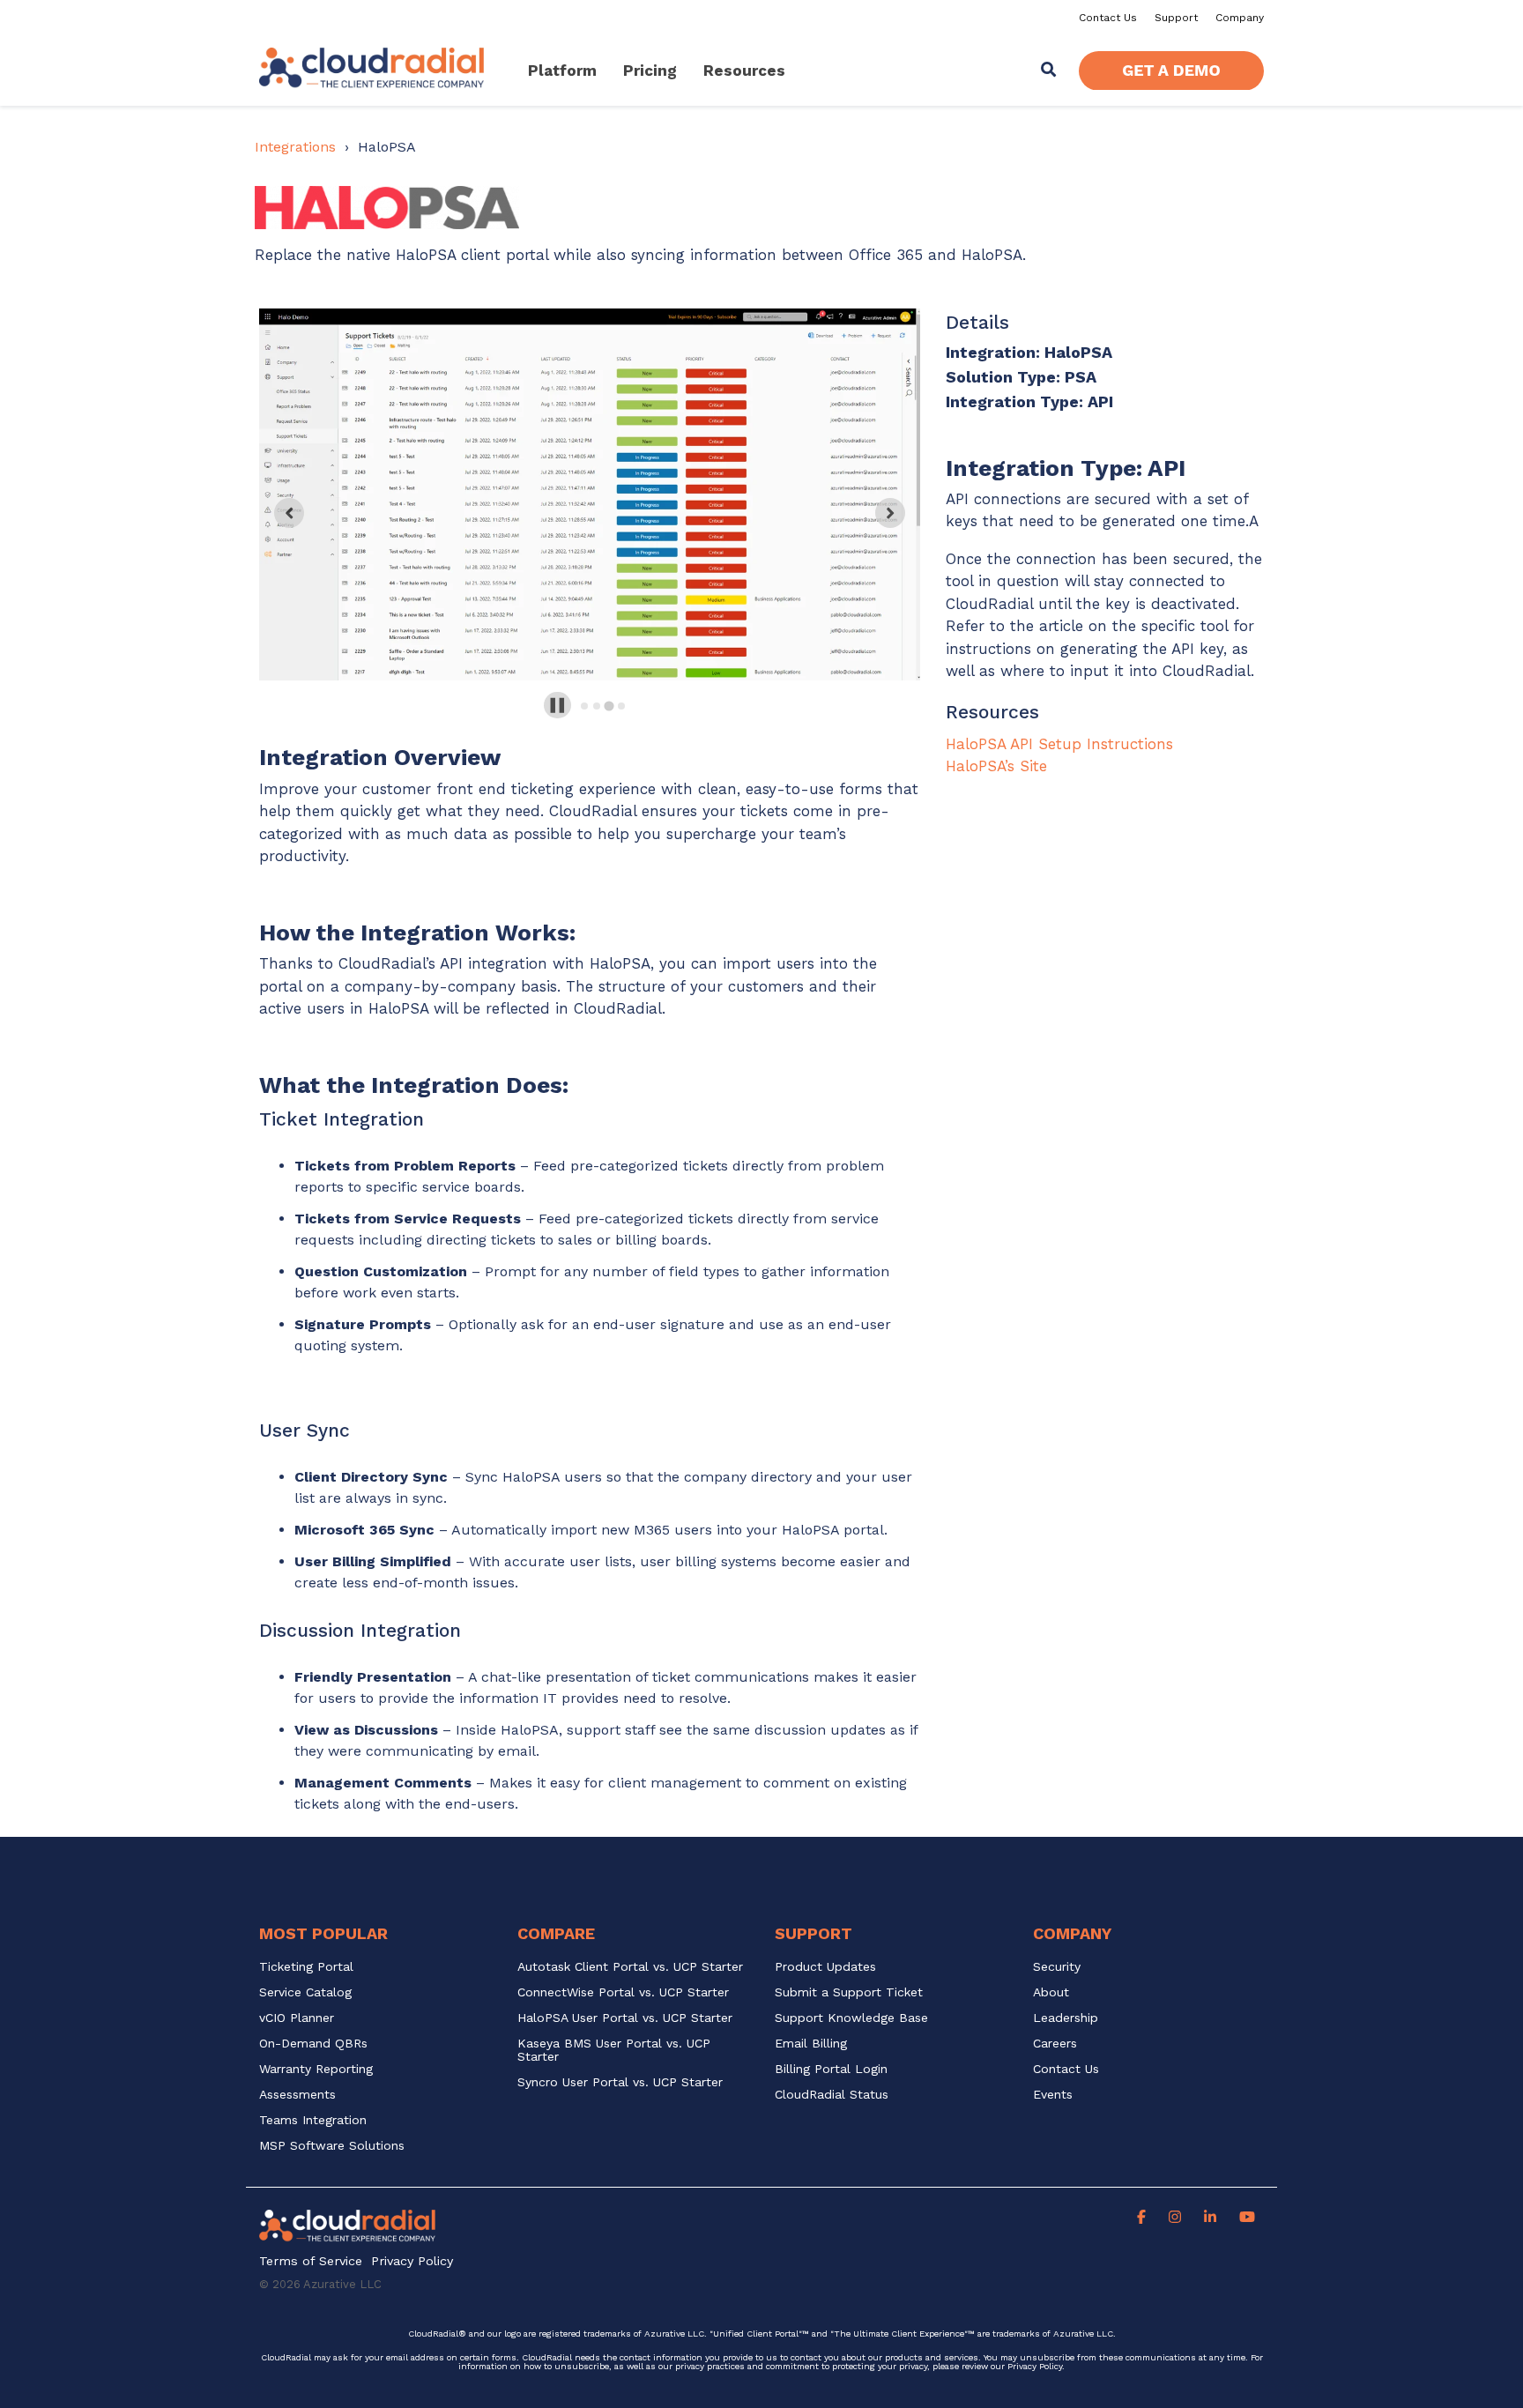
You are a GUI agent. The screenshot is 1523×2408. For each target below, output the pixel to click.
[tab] (584, 706)
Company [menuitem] (1240, 18)
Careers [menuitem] (1055, 2044)
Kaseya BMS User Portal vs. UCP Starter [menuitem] (616, 2050)
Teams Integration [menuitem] (313, 2120)
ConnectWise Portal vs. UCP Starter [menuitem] (623, 1992)
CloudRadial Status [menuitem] (832, 2095)
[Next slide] (890, 513)
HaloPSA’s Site (996, 766)
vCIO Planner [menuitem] (297, 2018)
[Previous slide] (289, 513)
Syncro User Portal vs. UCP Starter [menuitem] (620, 2082)
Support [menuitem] (1176, 18)
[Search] (1049, 71)
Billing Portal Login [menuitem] (831, 2069)
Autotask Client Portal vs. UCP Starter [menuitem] (630, 1967)
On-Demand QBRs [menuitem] (313, 2044)
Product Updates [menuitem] (825, 1967)
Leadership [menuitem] (1066, 2018)
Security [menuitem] (1057, 1967)
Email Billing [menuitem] (811, 2044)
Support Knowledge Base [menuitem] (851, 2018)
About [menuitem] (1051, 1992)
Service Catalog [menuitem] (308, 1992)
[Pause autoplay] (557, 706)
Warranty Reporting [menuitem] (316, 2069)
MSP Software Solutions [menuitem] (332, 2146)
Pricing (650, 71)
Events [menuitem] (1053, 2095)
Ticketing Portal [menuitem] (306, 1967)
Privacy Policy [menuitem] (412, 2261)
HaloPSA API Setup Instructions (1059, 744)
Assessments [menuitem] (297, 2095)
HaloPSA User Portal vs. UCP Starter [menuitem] (625, 2018)
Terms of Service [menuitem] (311, 2261)
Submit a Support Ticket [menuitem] (849, 1992)
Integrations (295, 147)
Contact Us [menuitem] (1108, 18)
